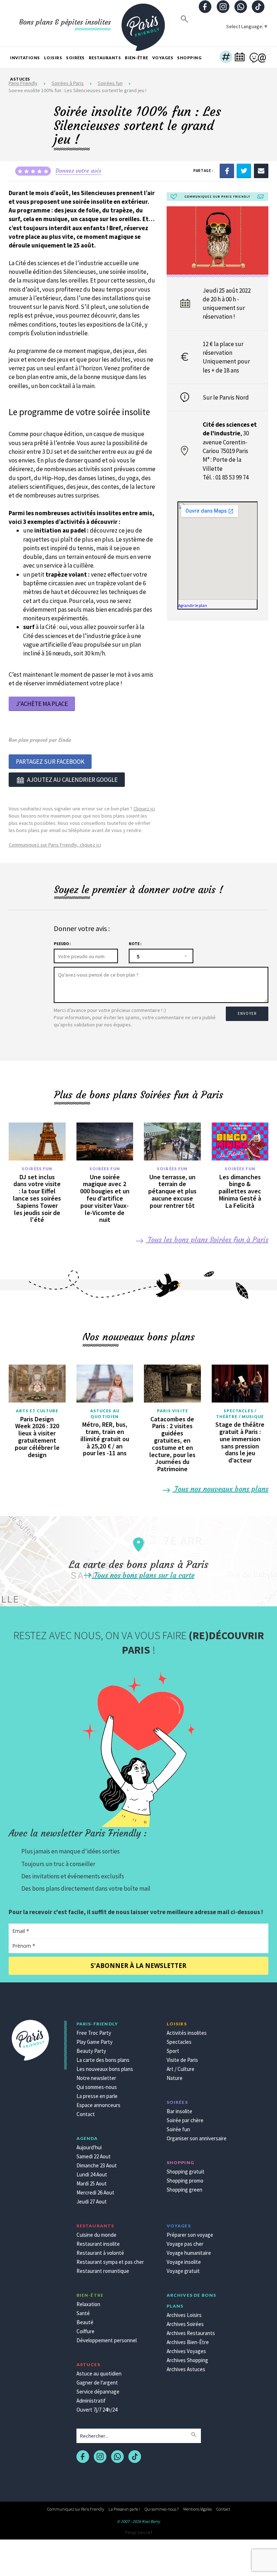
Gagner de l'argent (97, 2383)
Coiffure (85, 2331)
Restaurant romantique (103, 2271)
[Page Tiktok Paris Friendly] (258, 7)
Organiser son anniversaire (197, 2138)
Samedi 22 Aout (94, 2156)
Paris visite (172, 1411)
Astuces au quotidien (105, 1414)
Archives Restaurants (191, 2333)
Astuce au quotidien (99, 2373)
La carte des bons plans (103, 2060)
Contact (86, 2114)
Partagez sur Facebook (50, 762)
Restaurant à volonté (100, 2253)
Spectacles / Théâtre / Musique (240, 1414)
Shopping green (184, 2190)
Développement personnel (107, 2340)
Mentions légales (197, 2509)
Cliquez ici (144, 809)
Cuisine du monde (96, 2235)
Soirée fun (178, 2129)
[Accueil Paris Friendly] (143, 23)
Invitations (25, 58)
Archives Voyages (186, 2351)
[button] (226, 58)
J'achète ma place (42, 704)
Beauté (85, 2322)
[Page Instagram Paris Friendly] (223, 7)
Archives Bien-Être (188, 2342)
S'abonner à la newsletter (138, 1966)
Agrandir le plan (193, 605)
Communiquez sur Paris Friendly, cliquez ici (55, 845)
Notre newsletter (96, 2078)
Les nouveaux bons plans (105, 2069)
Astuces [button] (20, 79)
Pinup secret (138, 2532)
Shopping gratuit (186, 2172)
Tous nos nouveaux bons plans (220, 1489)
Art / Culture (181, 2069)
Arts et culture (37, 1411)
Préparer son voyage (190, 2235)
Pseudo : (62, 944)
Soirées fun (37, 1169)
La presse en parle (97, 2096)
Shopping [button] (189, 58)
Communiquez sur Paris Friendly (76, 2509)
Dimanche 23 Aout (97, 2165)
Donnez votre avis (78, 171)
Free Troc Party (94, 2033)
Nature (175, 2078)
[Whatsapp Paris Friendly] (241, 7)
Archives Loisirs (184, 2315)
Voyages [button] (163, 58)
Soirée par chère (185, 2120)
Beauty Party (91, 2051)
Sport (173, 2051)
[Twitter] (244, 170)
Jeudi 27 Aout (92, 2202)
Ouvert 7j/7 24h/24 (97, 2410)
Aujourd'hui (89, 2147)
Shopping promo (185, 2181)
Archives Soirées (185, 2324)
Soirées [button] (75, 58)
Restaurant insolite (98, 2244)
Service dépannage (98, 2392)
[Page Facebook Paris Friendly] (205, 7)
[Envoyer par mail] (261, 170)
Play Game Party (94, 2042)
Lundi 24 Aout (92, 2174)
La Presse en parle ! (124, 2509)
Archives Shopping (187, 2360)
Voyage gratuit (183, 2271)
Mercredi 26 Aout (95, 2192)
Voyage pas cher (185, 2244)
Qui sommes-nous (97, 2087)
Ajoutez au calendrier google (72, 780)
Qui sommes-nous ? (162, 2509)
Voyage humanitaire (189, 2253)
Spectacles (179, 2042)
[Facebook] (227, 170)
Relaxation (88, 2304)
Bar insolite (179, 2111)
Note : (135, 944)
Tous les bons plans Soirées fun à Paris (207, 1239)
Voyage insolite (184, 2262)
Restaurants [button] (105, 58)
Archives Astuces (186, 2369)
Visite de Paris (182, 2060)
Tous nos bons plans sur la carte (143, 1575)
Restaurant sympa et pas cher (110, 2262)
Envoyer (247, 1013)
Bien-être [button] (137, 58)
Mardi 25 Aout (92, 2183)
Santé (83, 2313)
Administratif (91, 2401)
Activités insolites (187, 2033)
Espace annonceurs (98, 2105)
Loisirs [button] (53, 58)
